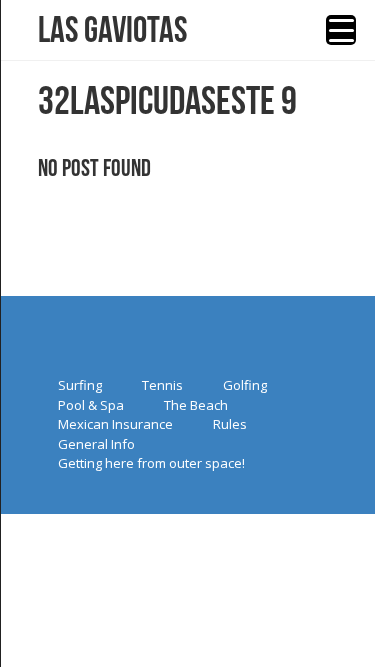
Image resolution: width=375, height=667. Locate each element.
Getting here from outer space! (151, 463)
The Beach (196, 405)
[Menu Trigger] (341, 30)
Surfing (80, 385)
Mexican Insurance (115, 424)
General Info (96, 444)
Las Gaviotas (112, 30)
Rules (230, 424)
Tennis (162, 385)
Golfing (245, 385)
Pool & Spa (91, 405)
